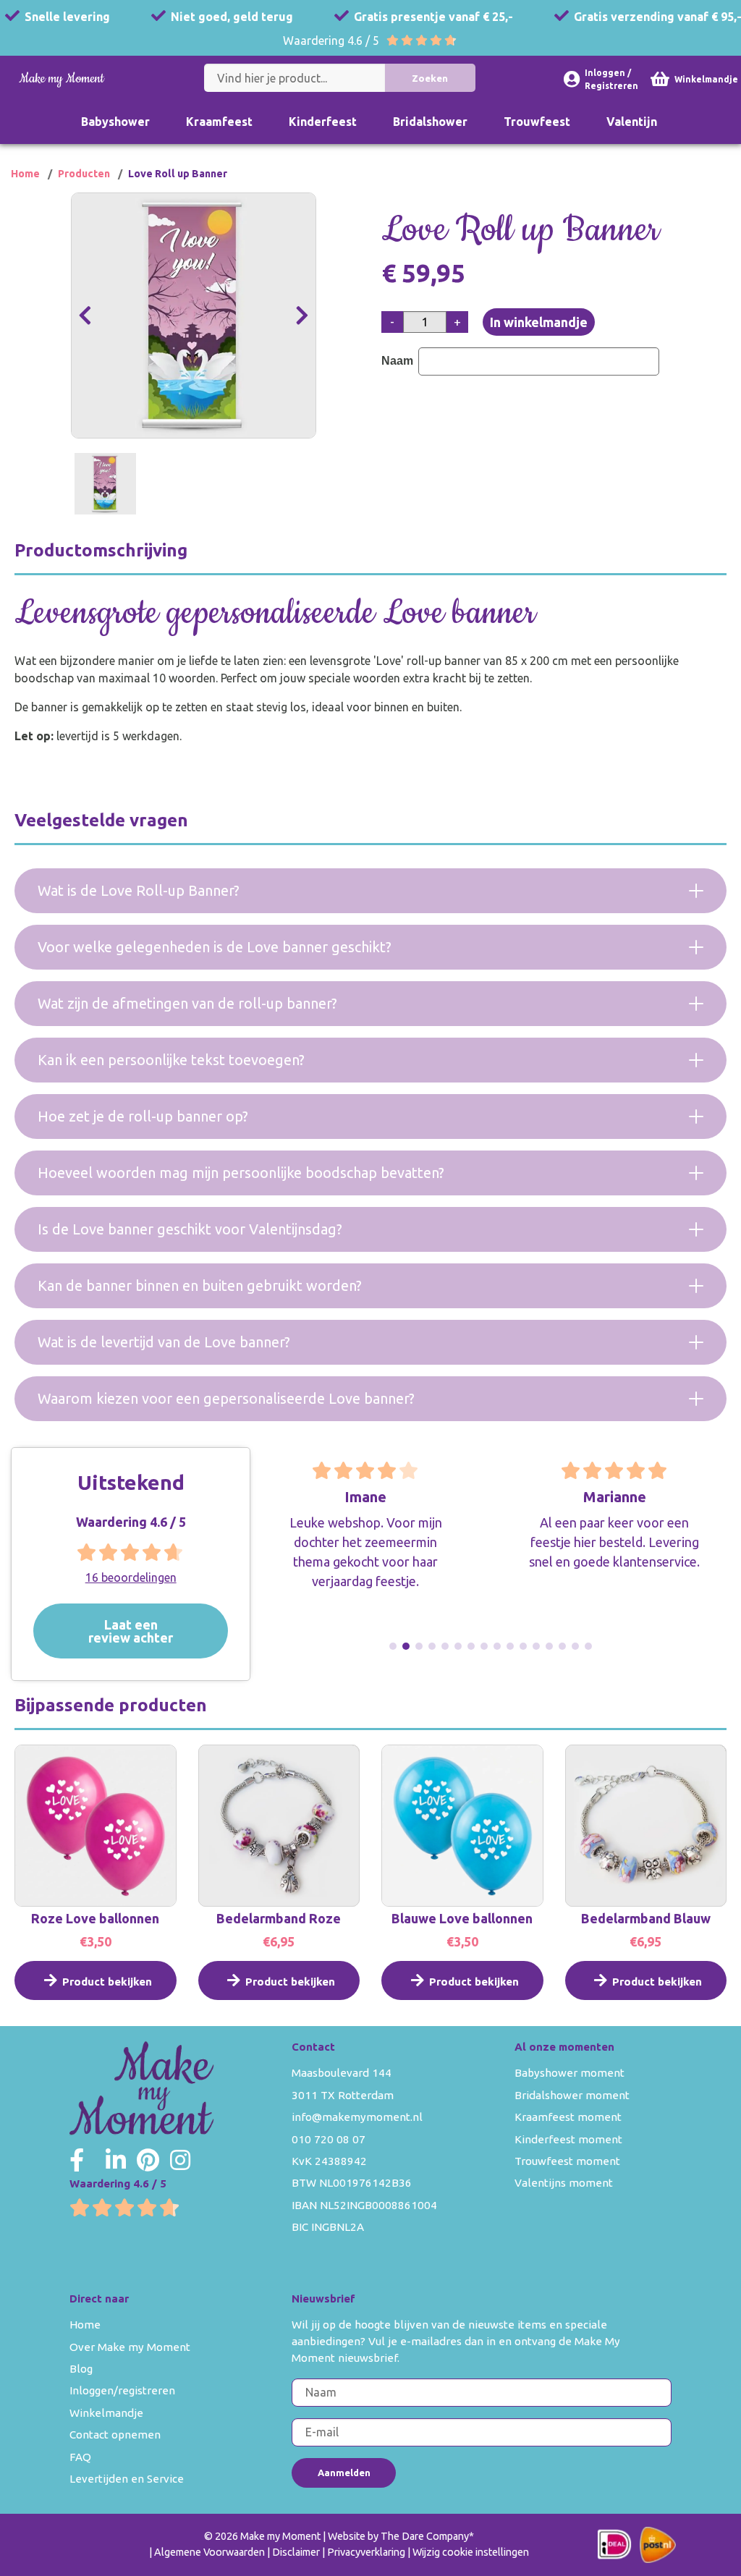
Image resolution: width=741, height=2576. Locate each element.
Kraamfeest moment (568, 2117)
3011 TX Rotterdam (343, 2095)
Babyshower (115, 122)
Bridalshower (430, 122)
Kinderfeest (323, 122)
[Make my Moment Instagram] (180, 2160)
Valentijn (632, 122)
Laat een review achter (131, 1630)
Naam (399, 361)
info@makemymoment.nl (357, 2117)
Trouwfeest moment (567, 2161)
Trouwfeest (537, 122)
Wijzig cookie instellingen (471, 2552)
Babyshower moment (569, 2073)
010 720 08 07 (329, 2139)
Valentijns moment (564, 2183)
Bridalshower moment (572, 2095)
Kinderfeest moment (568, 2139)
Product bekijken (107, 1982)
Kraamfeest (219, 122)
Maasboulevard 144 (342, 2073)
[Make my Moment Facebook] (77, 2160)
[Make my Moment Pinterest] (148, 2160)
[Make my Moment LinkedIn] (116, 2160)
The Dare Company (425, 2536)
